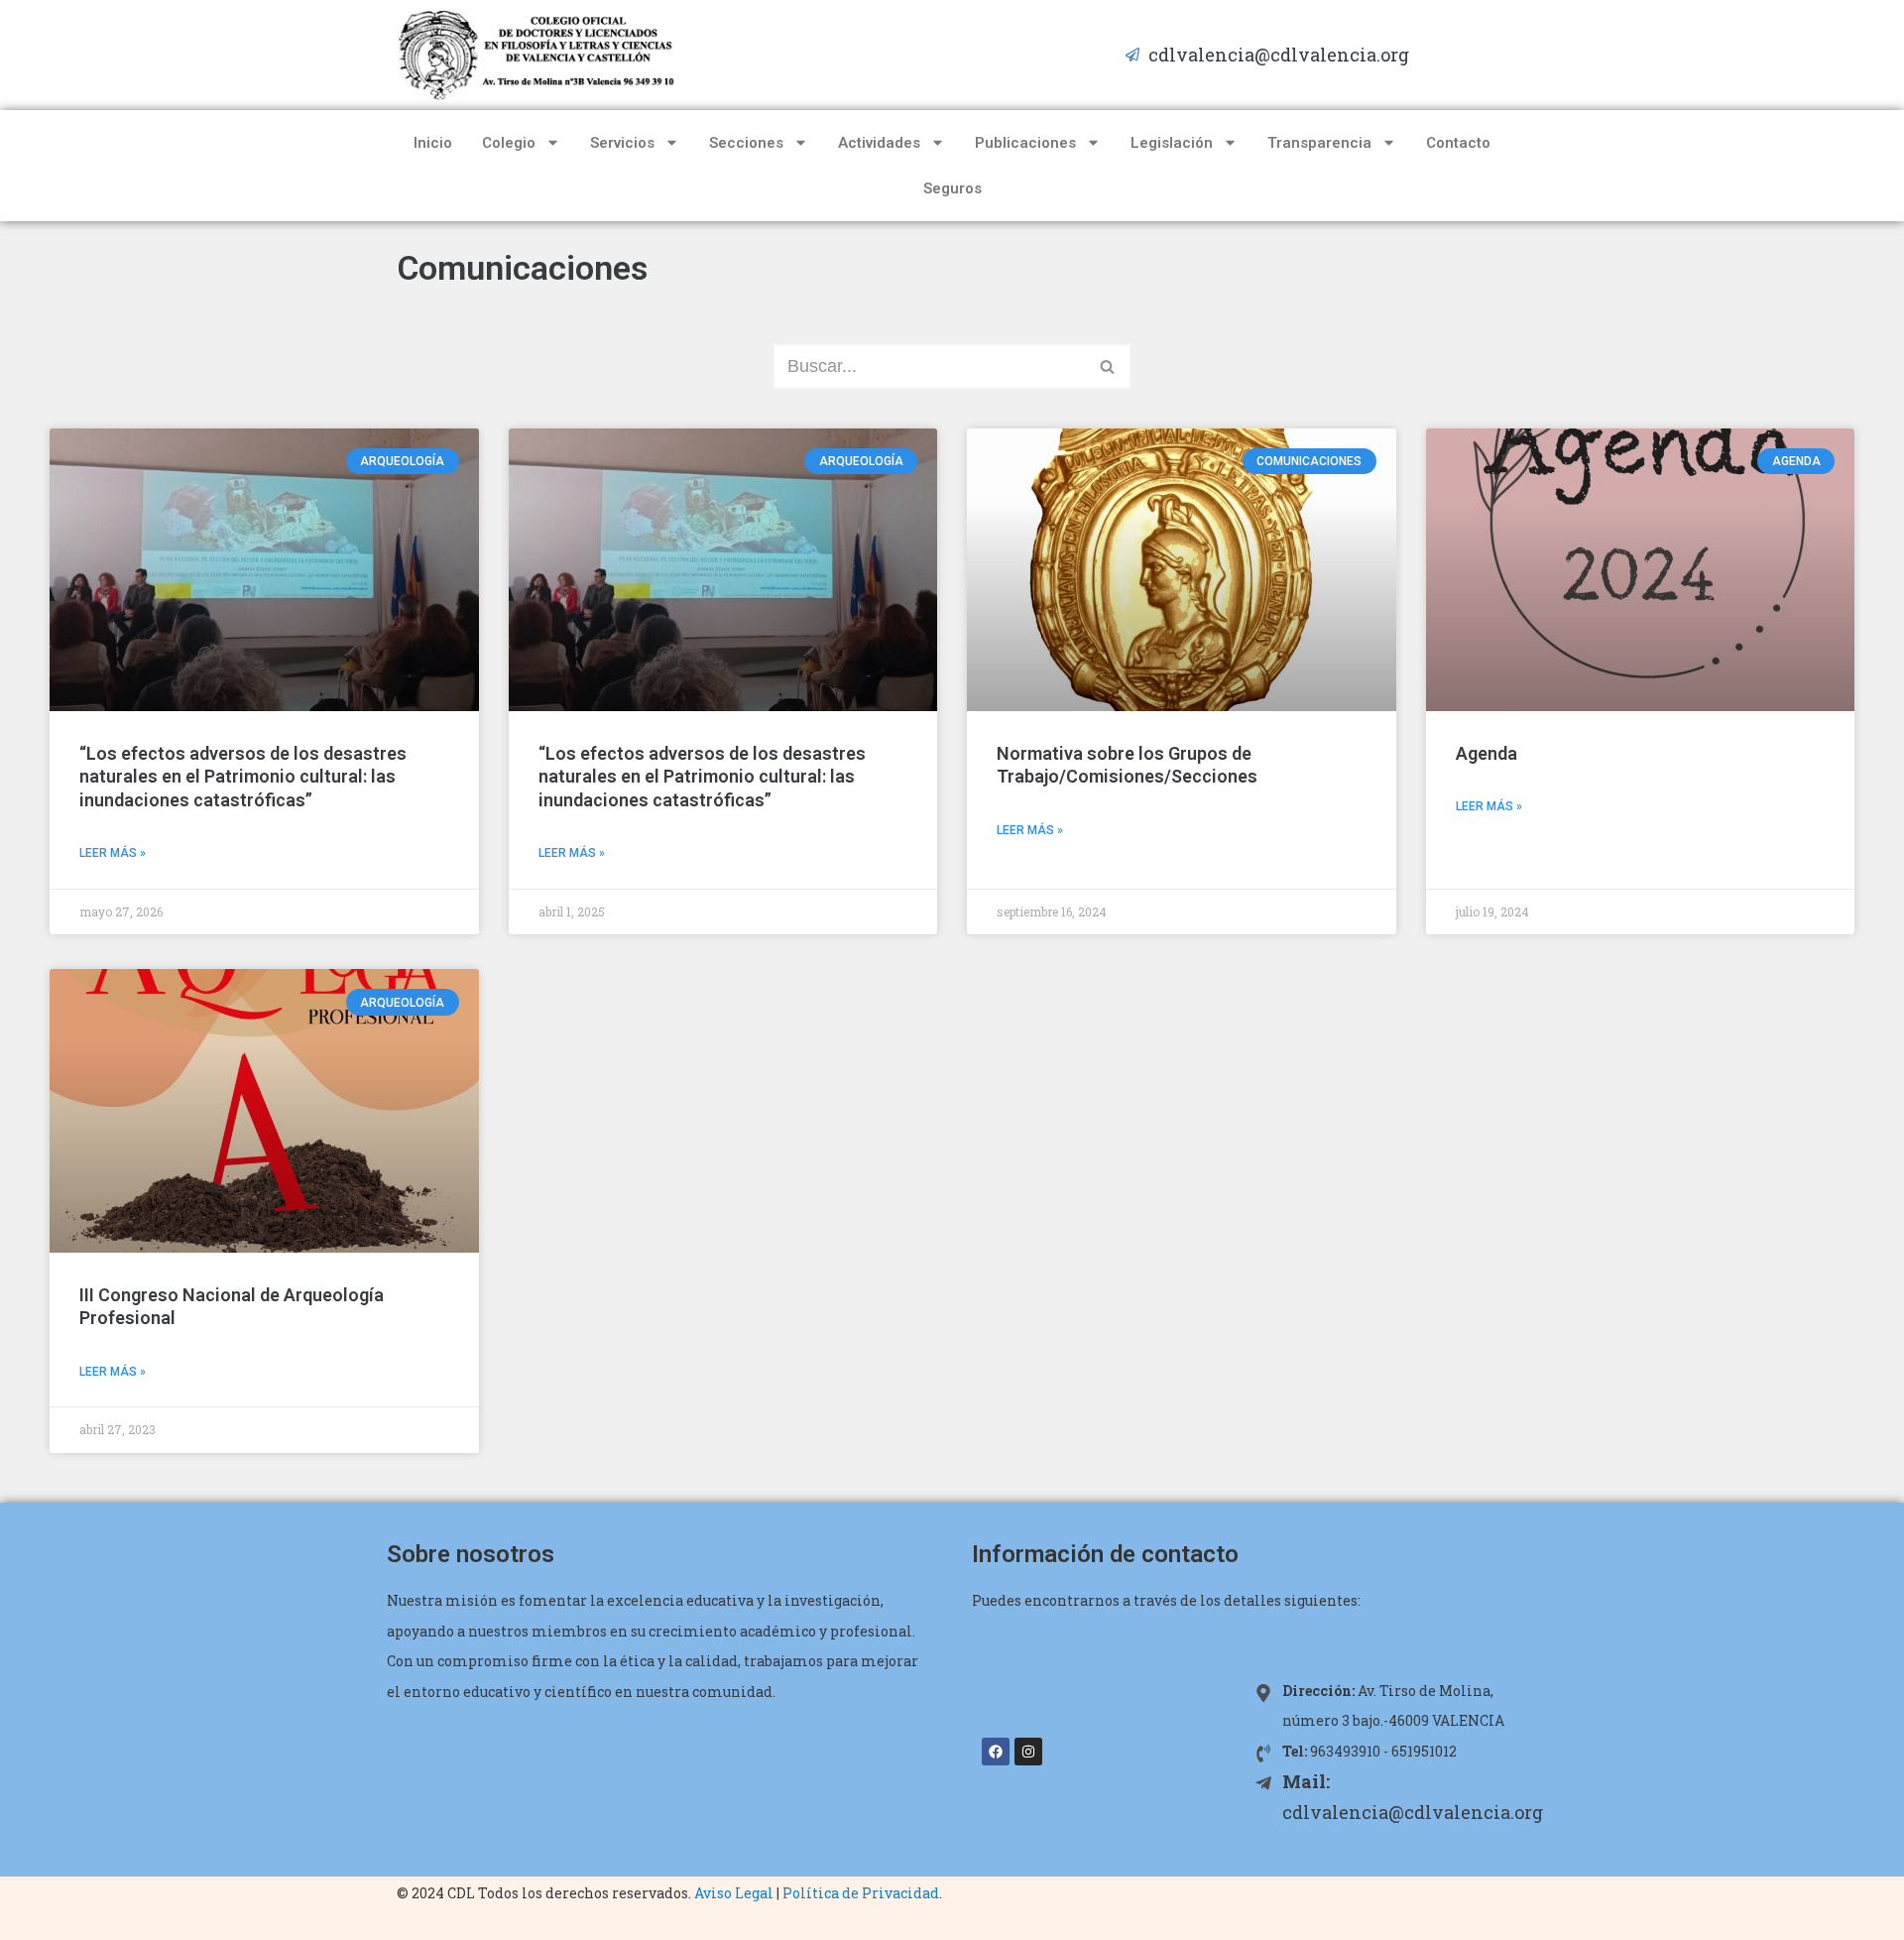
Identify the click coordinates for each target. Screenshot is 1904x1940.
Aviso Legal (734, 1893)
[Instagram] (1028, 1752)
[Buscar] (1108, 366)
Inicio (433, 143)
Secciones (746, 143)
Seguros (952, 188)
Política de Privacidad (861, 1893)
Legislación (1172, 143)
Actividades (879, 143)
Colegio (509, 143)
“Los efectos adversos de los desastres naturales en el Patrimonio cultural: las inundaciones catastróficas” (243, 777)
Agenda (1487, 753)
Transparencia (1319, 143)
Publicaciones (1025, 143)
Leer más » (113, 853)
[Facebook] (996, 1752)
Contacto (1458, 143)
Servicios (622, 143)
